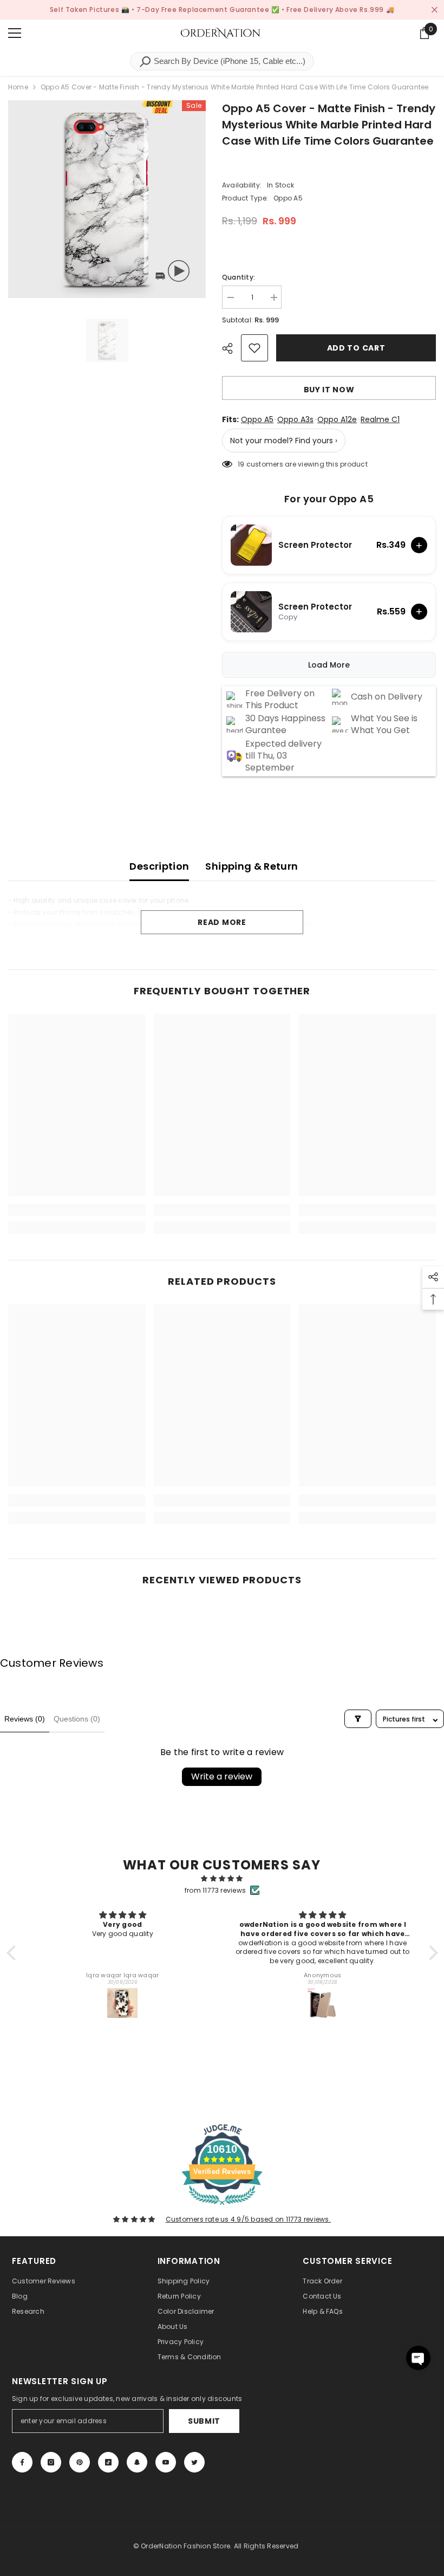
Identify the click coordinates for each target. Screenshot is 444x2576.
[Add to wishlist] (254, 348)
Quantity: (239, 277)
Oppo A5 (257, 419)
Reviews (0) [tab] (25, 1719)
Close (435, 10)
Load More (329, 665)
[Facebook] (22, 2462)
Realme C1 (380, 419)
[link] (77, 1210)
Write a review (222, 1776)
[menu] (15, 33)
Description (159, 866)
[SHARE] (231, 348)
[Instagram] (51, 2462)
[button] (14, 1953)
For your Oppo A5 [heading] (329, 499)
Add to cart (358, 348)
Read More (222, 922)
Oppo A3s (295, 419)
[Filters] (358, 1719)
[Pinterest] (80, 2462)
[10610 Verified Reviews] (222, 2207)
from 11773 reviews (215, 1890)
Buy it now (329, 390)
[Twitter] (194, 2462)
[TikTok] (108, 2462)
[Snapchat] (137, 2462)
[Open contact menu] (418, 2358)
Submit (204, 2421)
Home (18, 87)
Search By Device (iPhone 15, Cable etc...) (228, 61)
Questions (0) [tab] (77, 1719)
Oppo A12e (337, 419)
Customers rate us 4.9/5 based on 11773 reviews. (248, 2219)
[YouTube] (166, 2462)
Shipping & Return (252, 866)
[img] (222, 1879)
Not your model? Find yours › (284, 441)
